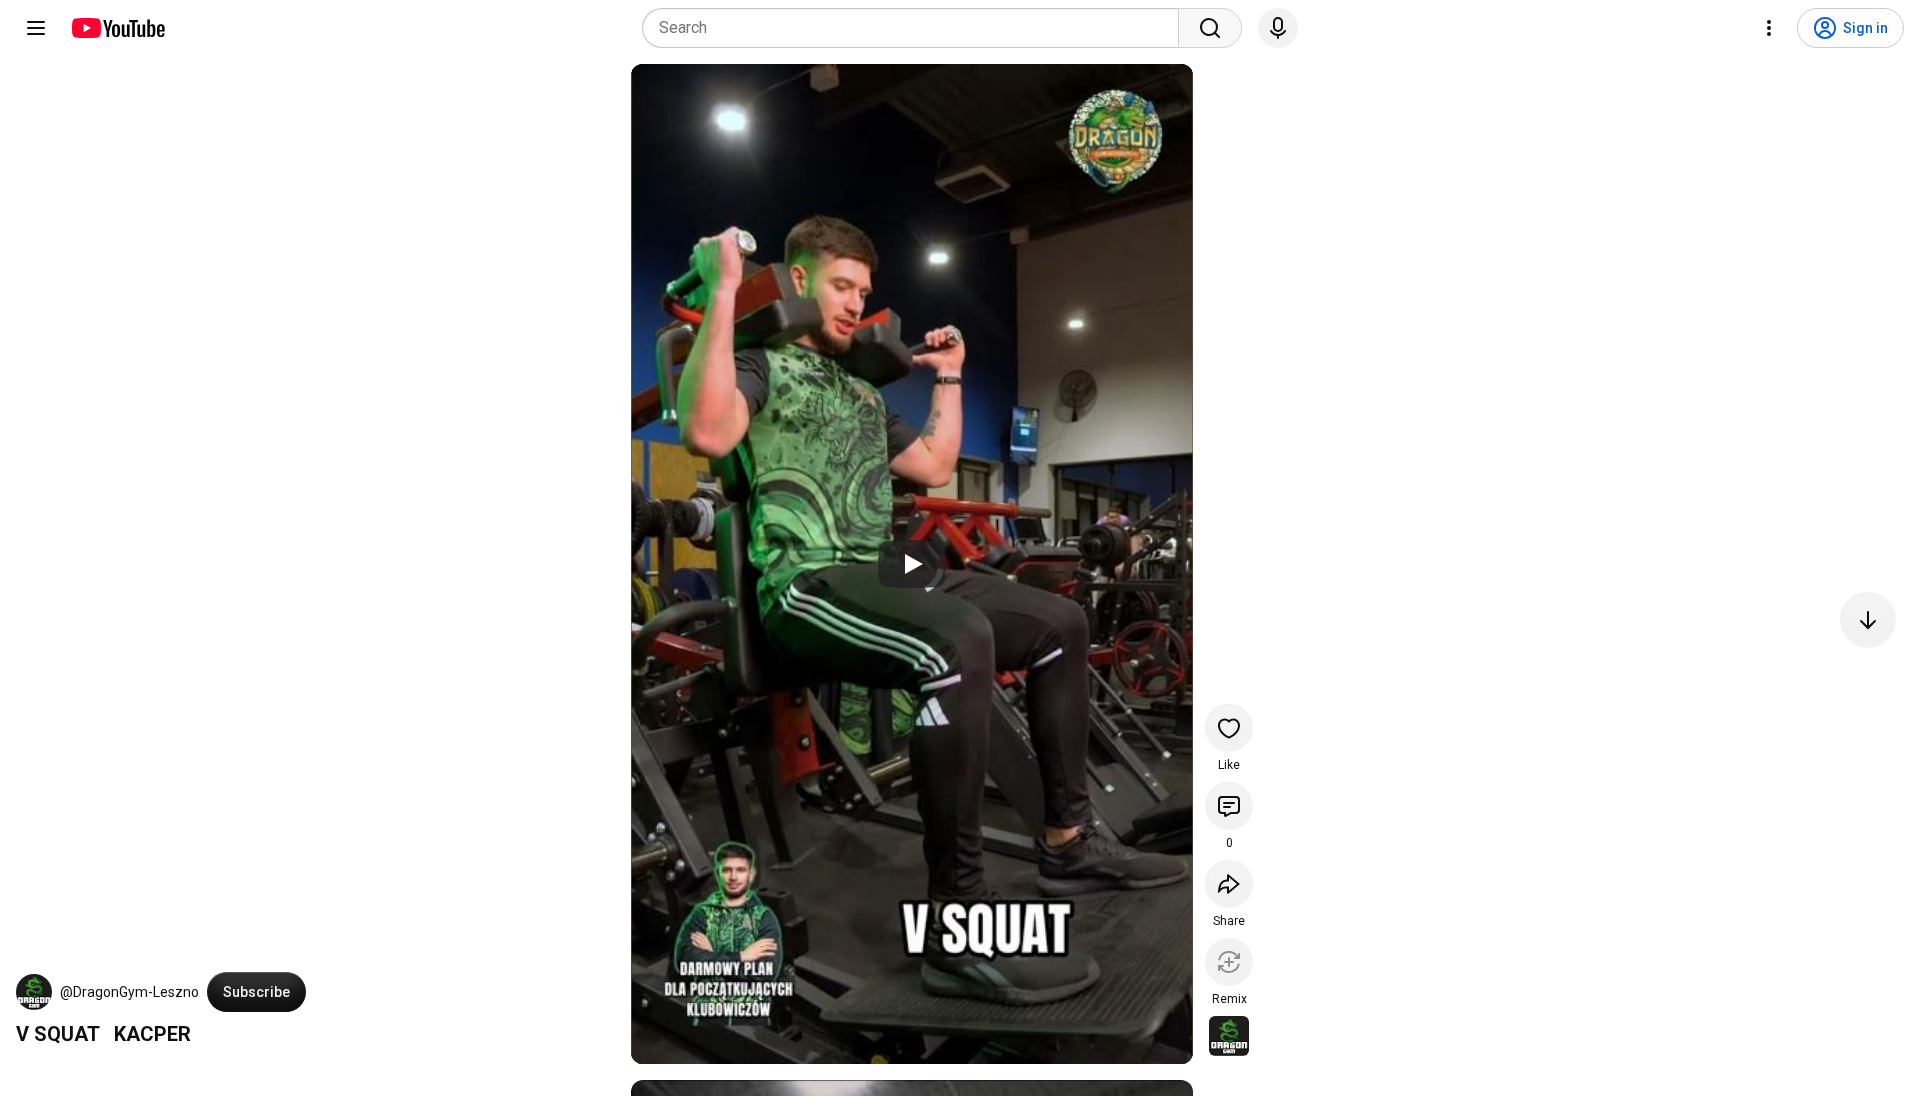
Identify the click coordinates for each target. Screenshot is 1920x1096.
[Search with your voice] (1278, 28)
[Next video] (1868, 620)
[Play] (912, 564)
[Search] (1210, 28)
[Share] (1229, 884)
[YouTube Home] (117, 28)
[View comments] (1229, 806)
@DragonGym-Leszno (129, 992)
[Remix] (1229, 962)
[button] (34, 992)
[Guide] (36, 28)
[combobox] (916, 28)
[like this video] (1229, 728)
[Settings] (1769, 28)
